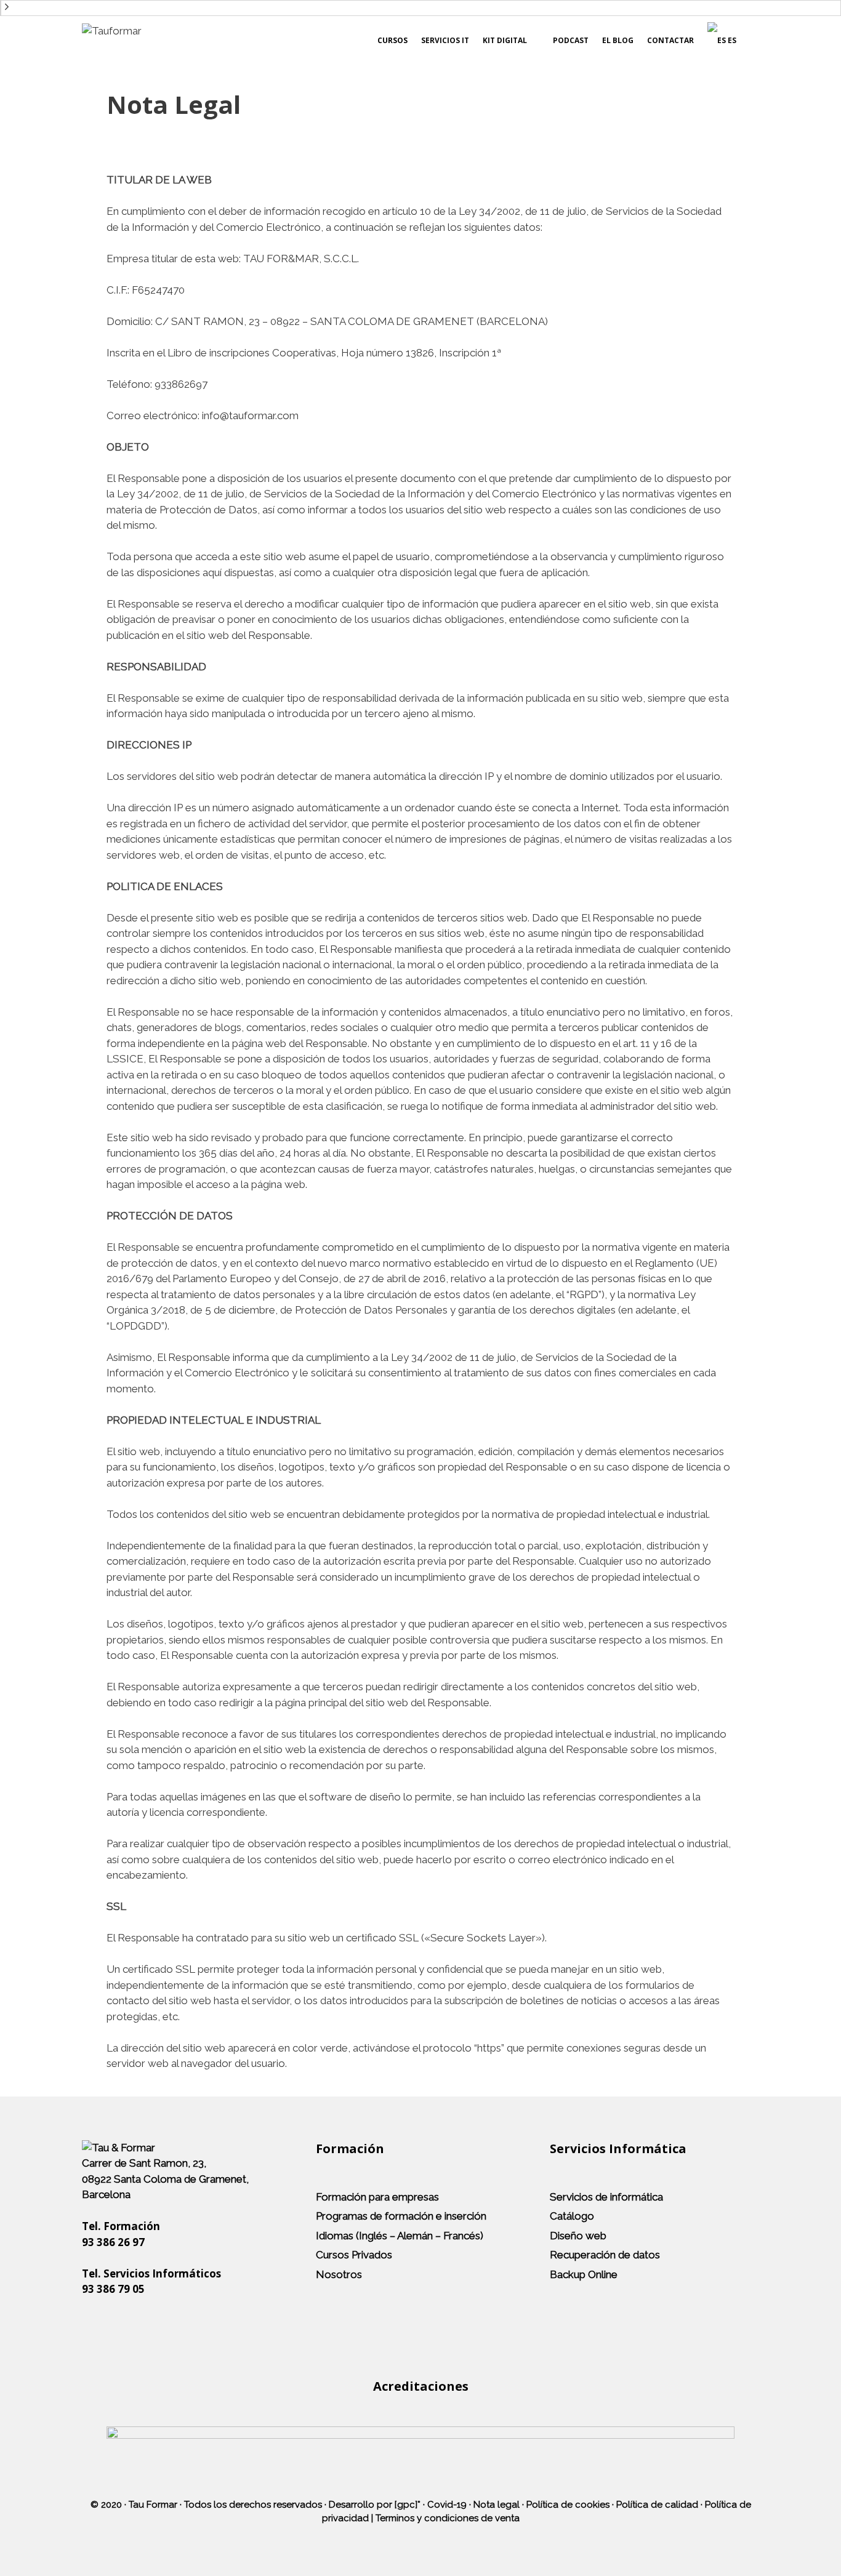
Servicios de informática (606, 2197)
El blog (618, 40)
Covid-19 (447, 2505)
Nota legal (497, 2505)
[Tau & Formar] (119, 2148)
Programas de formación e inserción (401, 2216)
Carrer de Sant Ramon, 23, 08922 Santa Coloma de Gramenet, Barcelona (165, 2179)
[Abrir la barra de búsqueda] (748, 41)
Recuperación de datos (605, 2255)
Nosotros (339, 2274)
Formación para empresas (377, 2197)
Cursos (392, 40)
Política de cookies (568, 2505)
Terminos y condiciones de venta (448, 2518)
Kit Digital (505, 40)
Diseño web (578, 2236)
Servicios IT (445, 40)
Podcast (571, 40)
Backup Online (584, 2274)
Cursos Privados (354, 2255)
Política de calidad (657, 2505)
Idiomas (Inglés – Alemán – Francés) (400, 2236)
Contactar (670, 40)
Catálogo (572, 2216)
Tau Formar (153, 2505)
